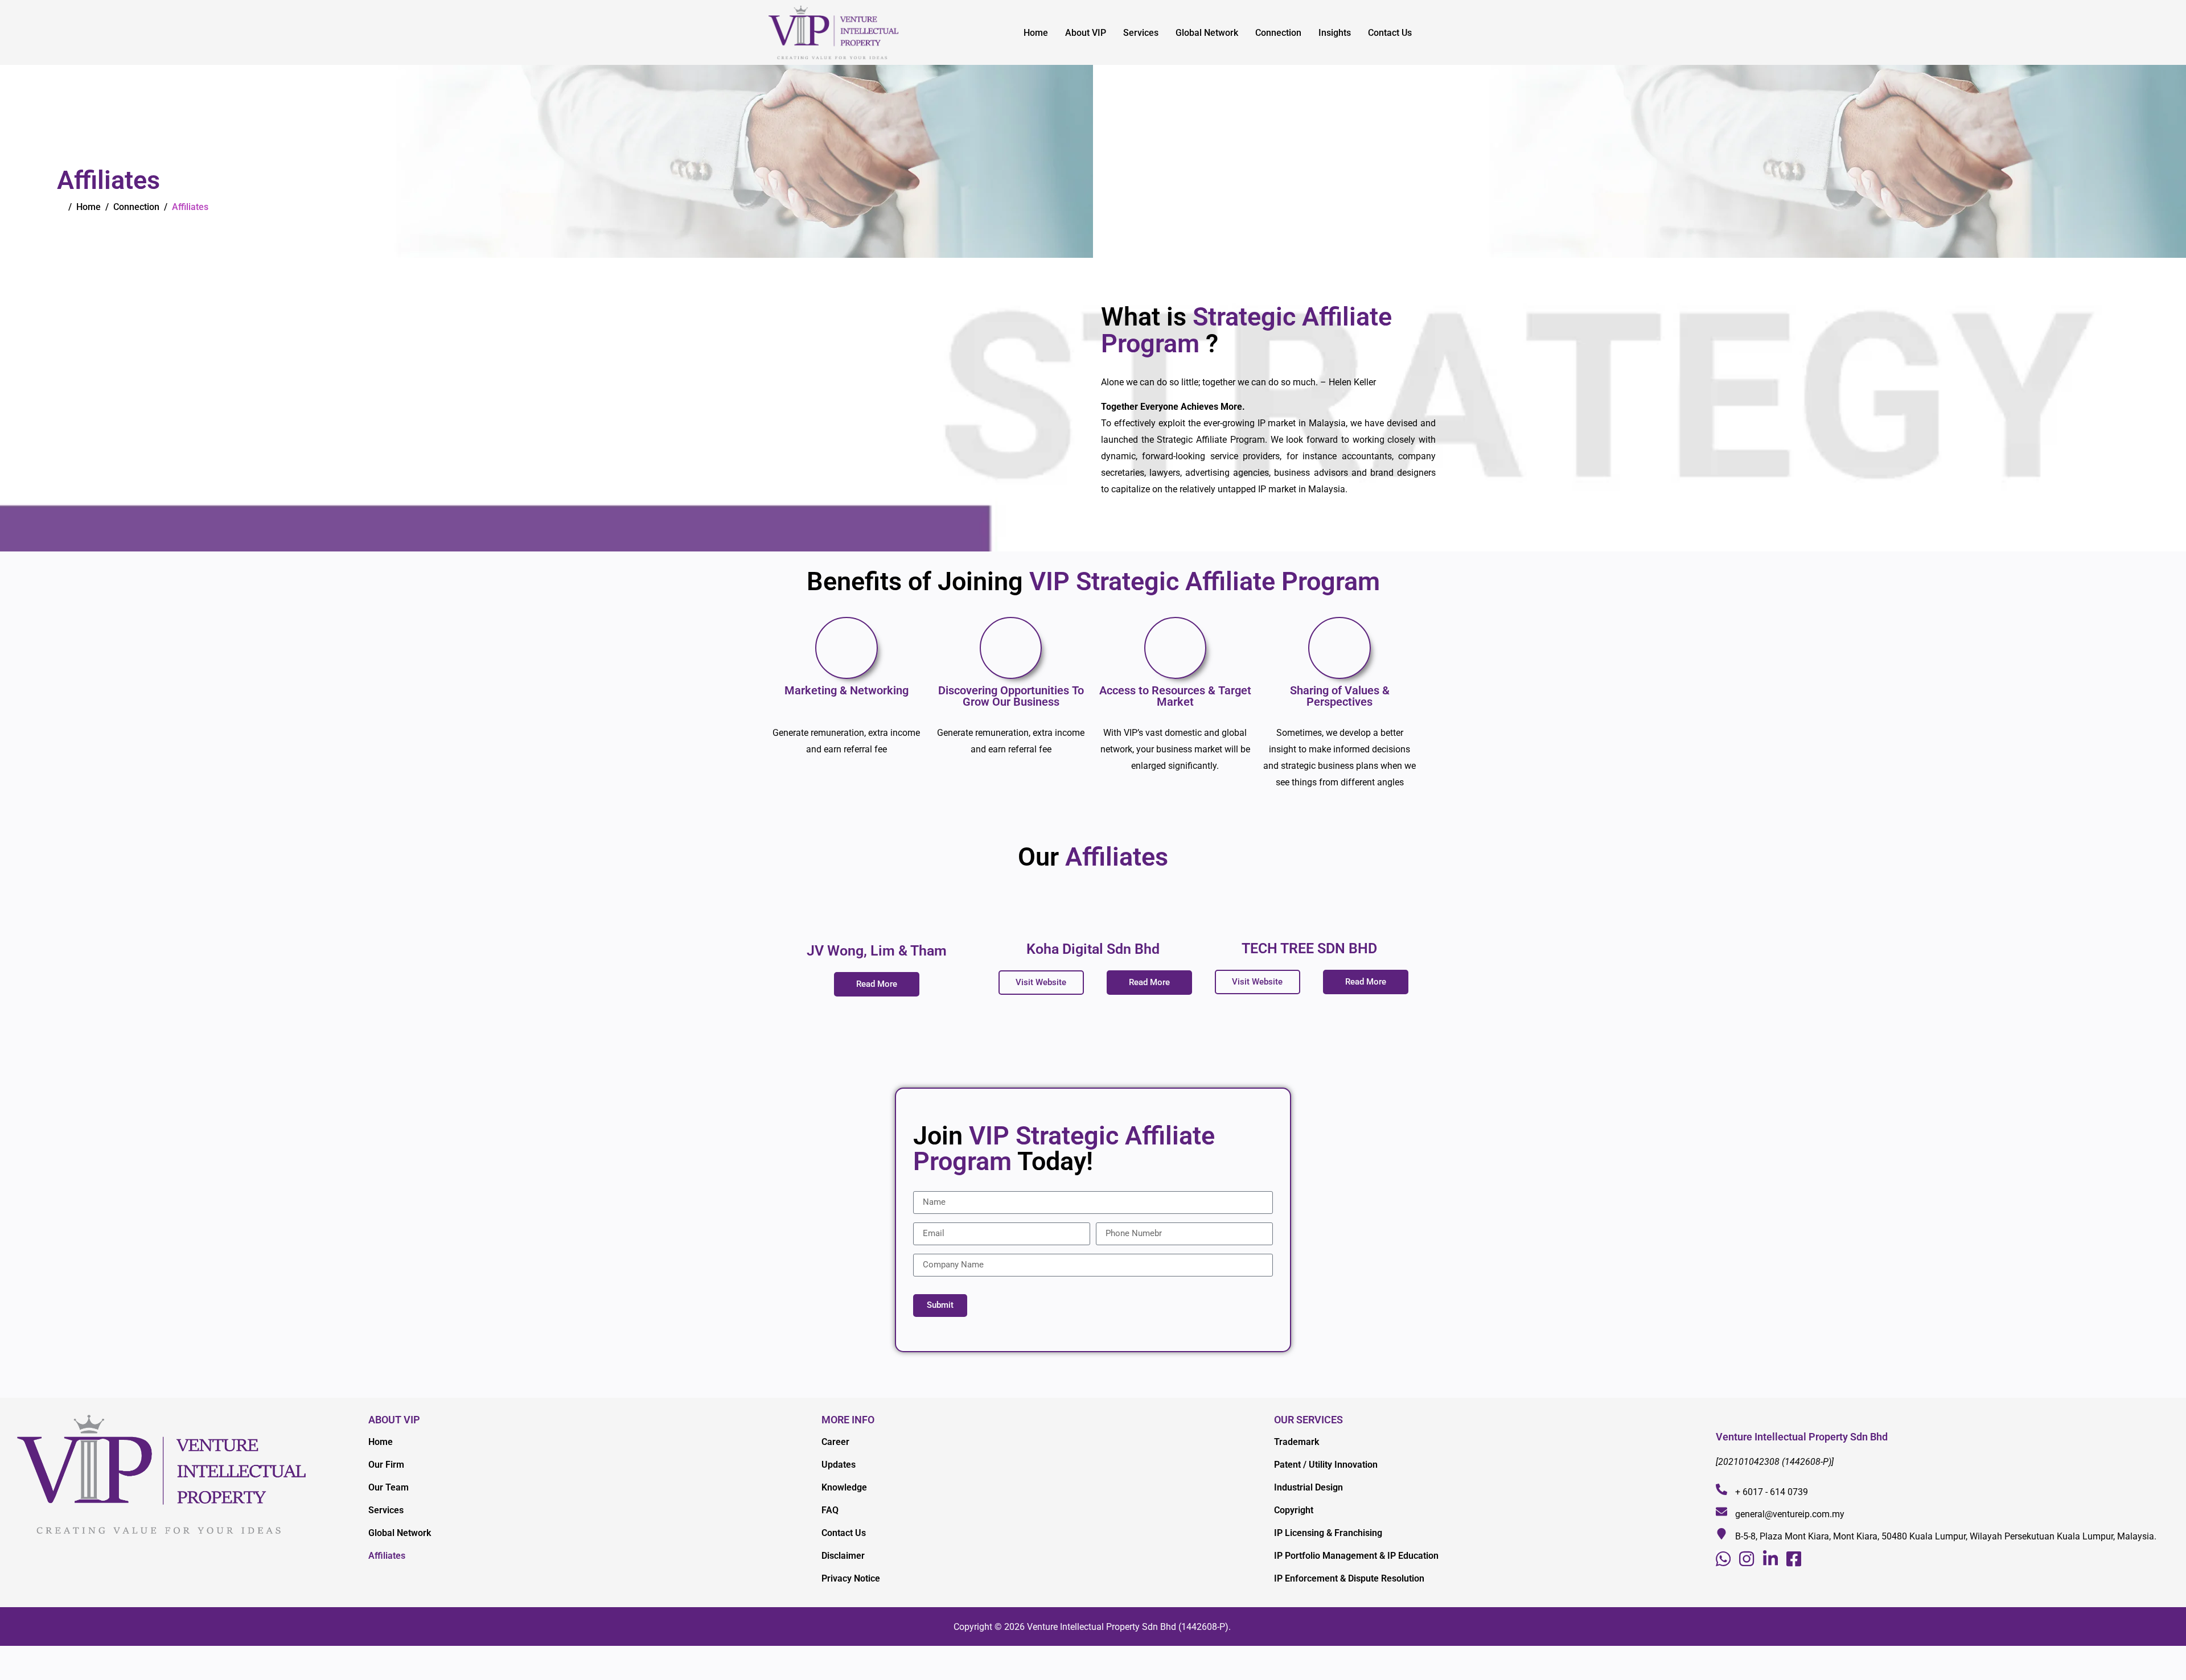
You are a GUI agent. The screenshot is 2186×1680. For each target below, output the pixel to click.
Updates (839, 1465)
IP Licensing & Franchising (1328, 1533)
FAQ (830, 1510)
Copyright (1294, 1510)
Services (1141, 33)
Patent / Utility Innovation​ (1326, 1465)
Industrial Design (1308, 1487)
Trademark (1297, 1442)
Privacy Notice (851, 1578)
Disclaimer (843, 1556)
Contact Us (1390, 33)
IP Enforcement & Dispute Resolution (1349, 1578)
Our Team (389, 1487)
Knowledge (844, 1487)
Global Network (1207, 33)
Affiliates (387, 1556)
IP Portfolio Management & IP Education (1356, 1556)
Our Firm (386, 1465)
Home (1036, 33)
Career (835, 1442)
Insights (1335, 33)
